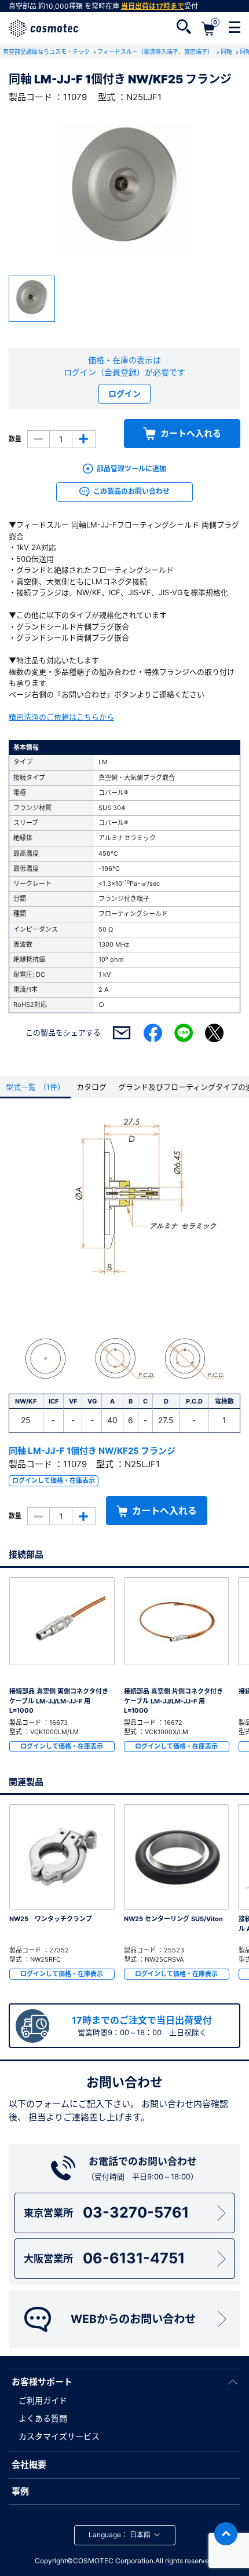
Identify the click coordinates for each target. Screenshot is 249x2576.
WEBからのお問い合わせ (133, 2319)
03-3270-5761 (106, 2212)
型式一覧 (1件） (35, 1087)
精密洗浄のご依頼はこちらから (61, 717)
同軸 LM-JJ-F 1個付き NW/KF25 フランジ (92, 1451)
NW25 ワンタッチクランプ (51, 1919)
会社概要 (29, 2465)
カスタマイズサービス (59, 2436)
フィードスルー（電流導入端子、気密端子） (156, 52)
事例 (20, 2491)
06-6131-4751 (104, 2258)
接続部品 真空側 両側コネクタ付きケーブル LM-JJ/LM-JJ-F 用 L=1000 (59, 1701)
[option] (124, 190)
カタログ (91, 1087)
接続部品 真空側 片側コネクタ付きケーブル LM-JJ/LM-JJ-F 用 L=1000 (173, 1701)
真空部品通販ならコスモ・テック (47, 52)
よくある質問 (43, 2418)
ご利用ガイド (43, 2400)
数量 (15, 439)
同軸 (227, 52)
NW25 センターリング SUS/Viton (173, 1919)
